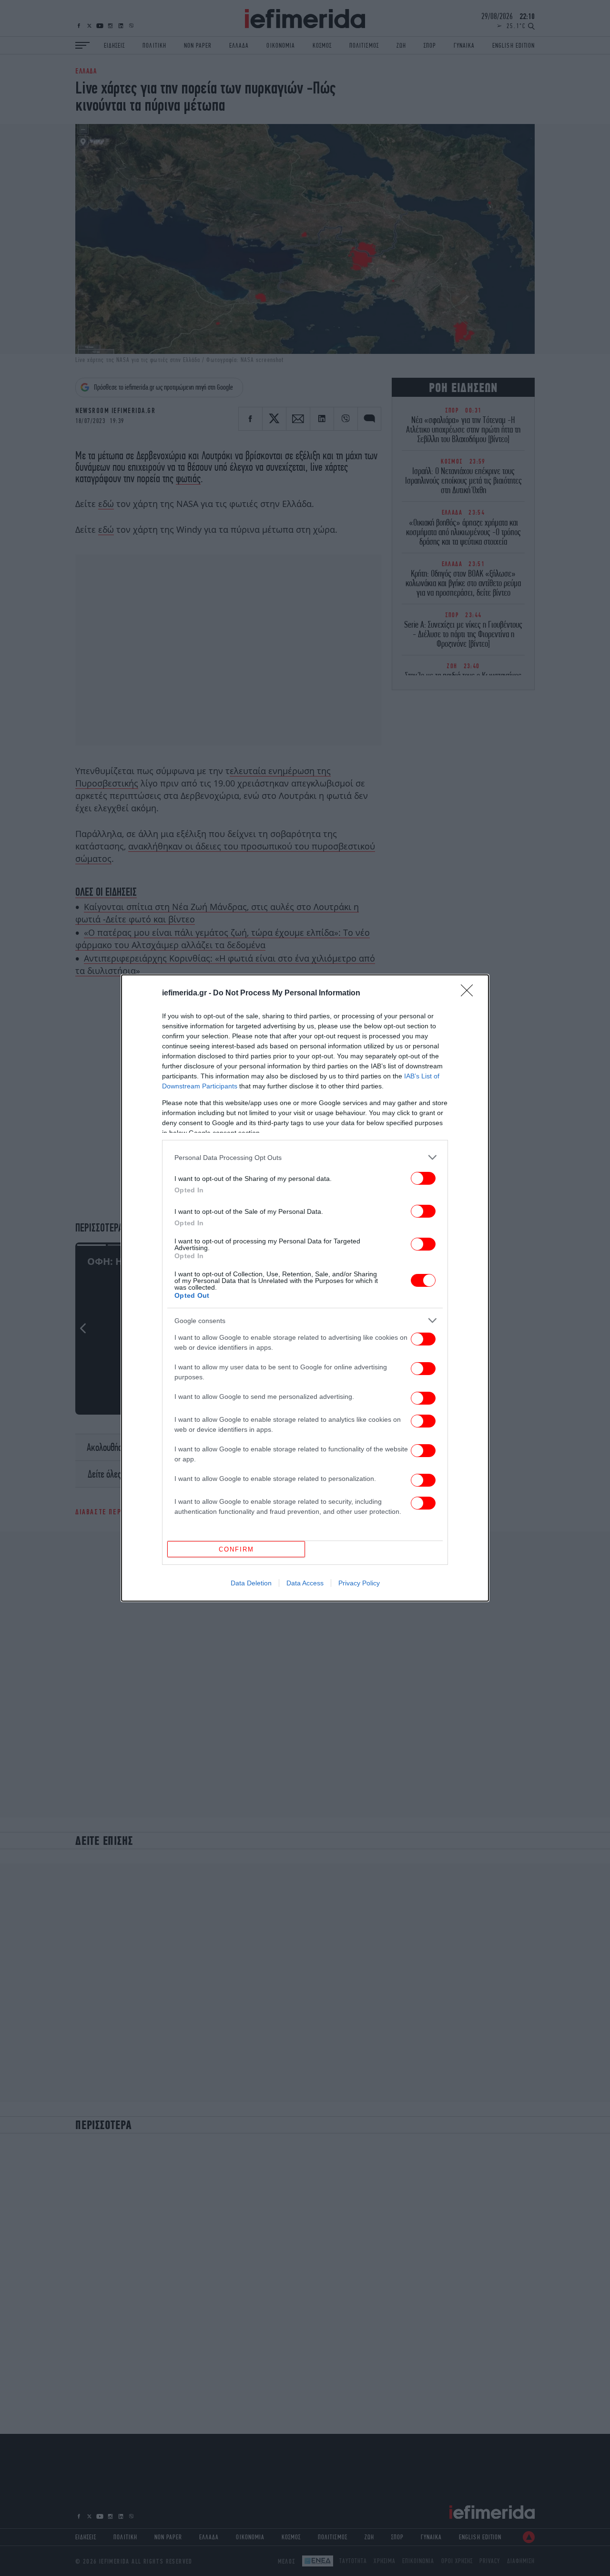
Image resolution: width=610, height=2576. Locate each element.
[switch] (423, 1178)
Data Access (305, 1583)
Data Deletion (251, 1583)
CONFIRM (236, 1549)
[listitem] (305, 1157)
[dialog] (305, 1288)
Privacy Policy (359, 1583)
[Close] (470, 993)
